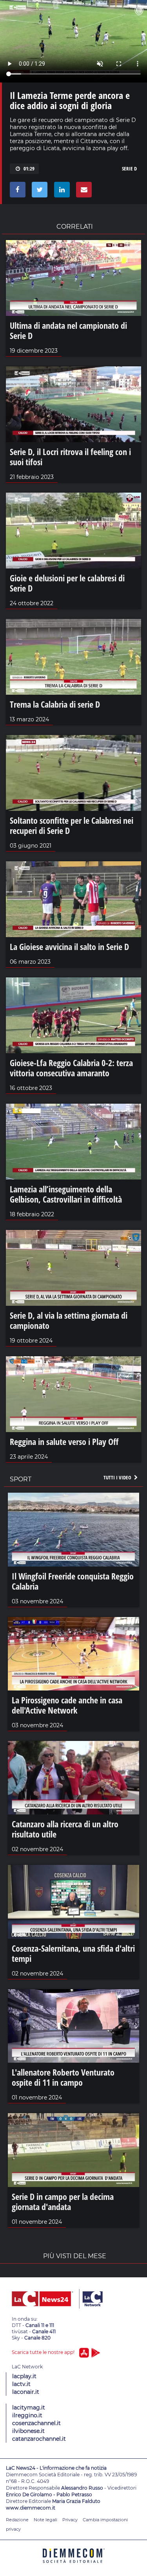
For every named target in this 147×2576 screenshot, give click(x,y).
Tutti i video (118, 1477)
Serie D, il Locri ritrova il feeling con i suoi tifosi (70, 457)
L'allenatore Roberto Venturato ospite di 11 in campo (63, 2077)
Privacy (70, 2520)
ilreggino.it (27, 2415)
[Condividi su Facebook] (16, 192)
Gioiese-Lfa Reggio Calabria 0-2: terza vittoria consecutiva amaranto (71, 1068)
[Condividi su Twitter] (38, 192)
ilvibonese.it (28, 2431)
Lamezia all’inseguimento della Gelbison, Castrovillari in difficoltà (66, 1194)
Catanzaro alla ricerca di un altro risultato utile (65, 1829)
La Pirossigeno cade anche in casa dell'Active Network (67, 1705)
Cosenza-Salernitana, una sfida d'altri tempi (73, 1953)
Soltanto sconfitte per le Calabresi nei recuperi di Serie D (72, 825)
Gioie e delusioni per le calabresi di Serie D (67, 583)
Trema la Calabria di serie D (55, 704)
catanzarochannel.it (39, 2439)
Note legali (45, 2520)
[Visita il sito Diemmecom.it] (74, 2566)
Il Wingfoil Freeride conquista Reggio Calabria (73, 1581)
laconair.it (26, 2392)
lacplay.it (24, 2376)
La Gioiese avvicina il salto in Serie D (69, 947)
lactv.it (21, 2384)
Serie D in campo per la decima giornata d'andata (63, 2201)
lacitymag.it (29, 2407)
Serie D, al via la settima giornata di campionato (69, 1320)
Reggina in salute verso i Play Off (64, 1441)
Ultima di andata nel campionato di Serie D (68, 330)
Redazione (17, 2520)
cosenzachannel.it (36, 2423)
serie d (129, 169)
